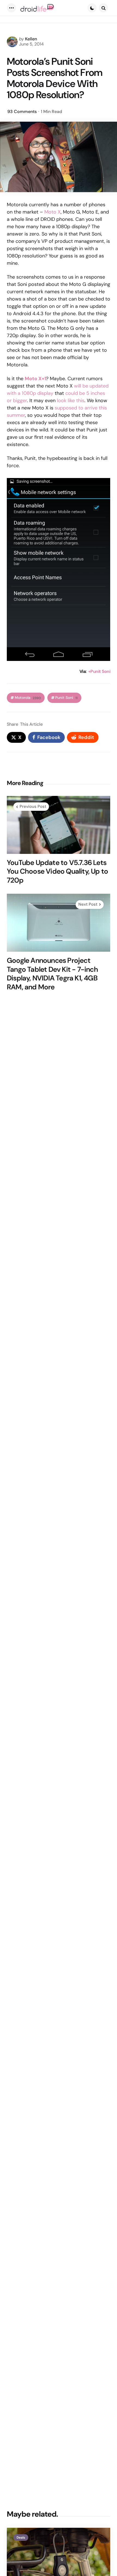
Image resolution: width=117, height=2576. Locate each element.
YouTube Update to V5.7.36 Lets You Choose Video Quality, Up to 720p (57, 871)
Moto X (53, 212)
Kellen (31, 39)
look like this (71, 401)
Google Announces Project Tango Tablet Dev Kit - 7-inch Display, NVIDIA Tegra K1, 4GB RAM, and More (52, 974)
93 (22, 112)
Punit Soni (66, 698)
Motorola (28, 698)
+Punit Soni (99, 671)
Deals (21, 2538)
